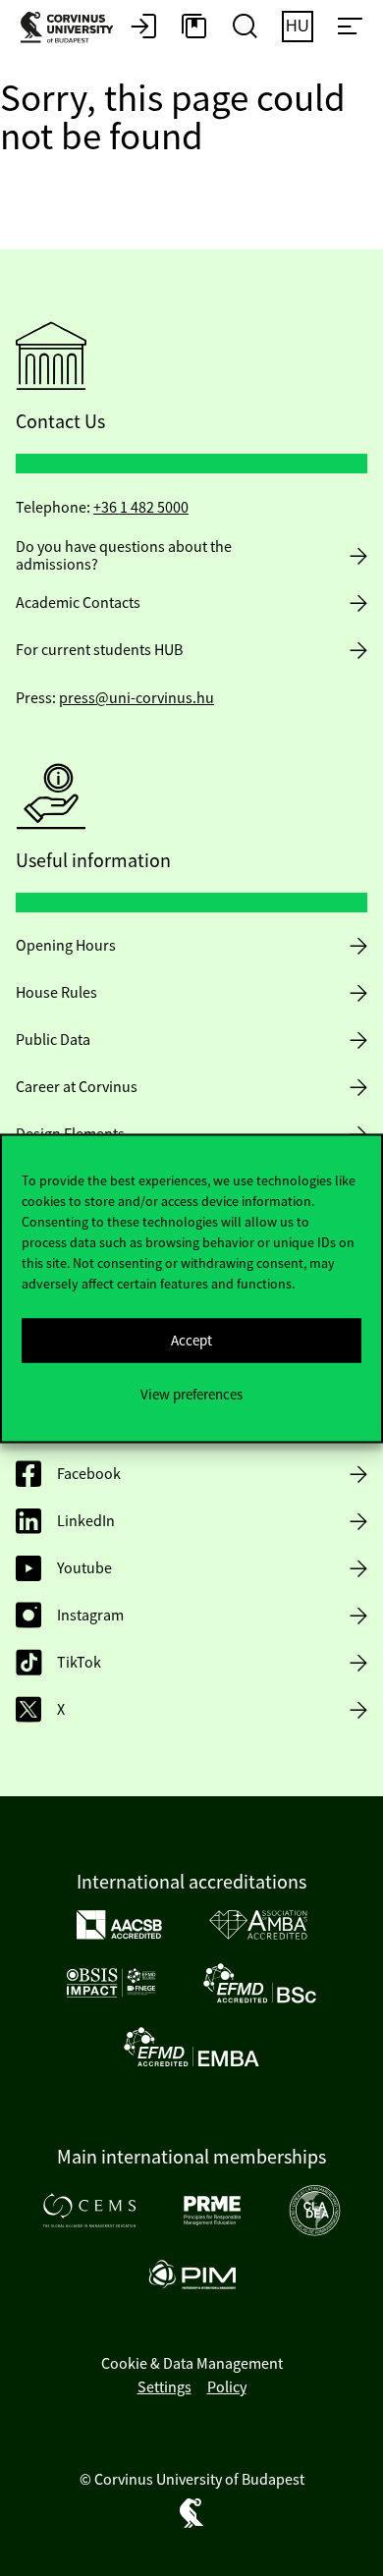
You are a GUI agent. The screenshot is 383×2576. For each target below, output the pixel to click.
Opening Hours (66, 946)
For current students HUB (99, 650)
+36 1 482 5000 (141, 508)
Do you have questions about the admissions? (124, 556)
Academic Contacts (78, 603)
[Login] (143, 27)
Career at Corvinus (77, 1087)
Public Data (53, 1040)
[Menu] (350, 27)
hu (298, 26)
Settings (164, 2387)
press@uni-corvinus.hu (137, 698)
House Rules (56, 993)
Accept (191, 1340)
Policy (227, 2387)
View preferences (191, 1394)
